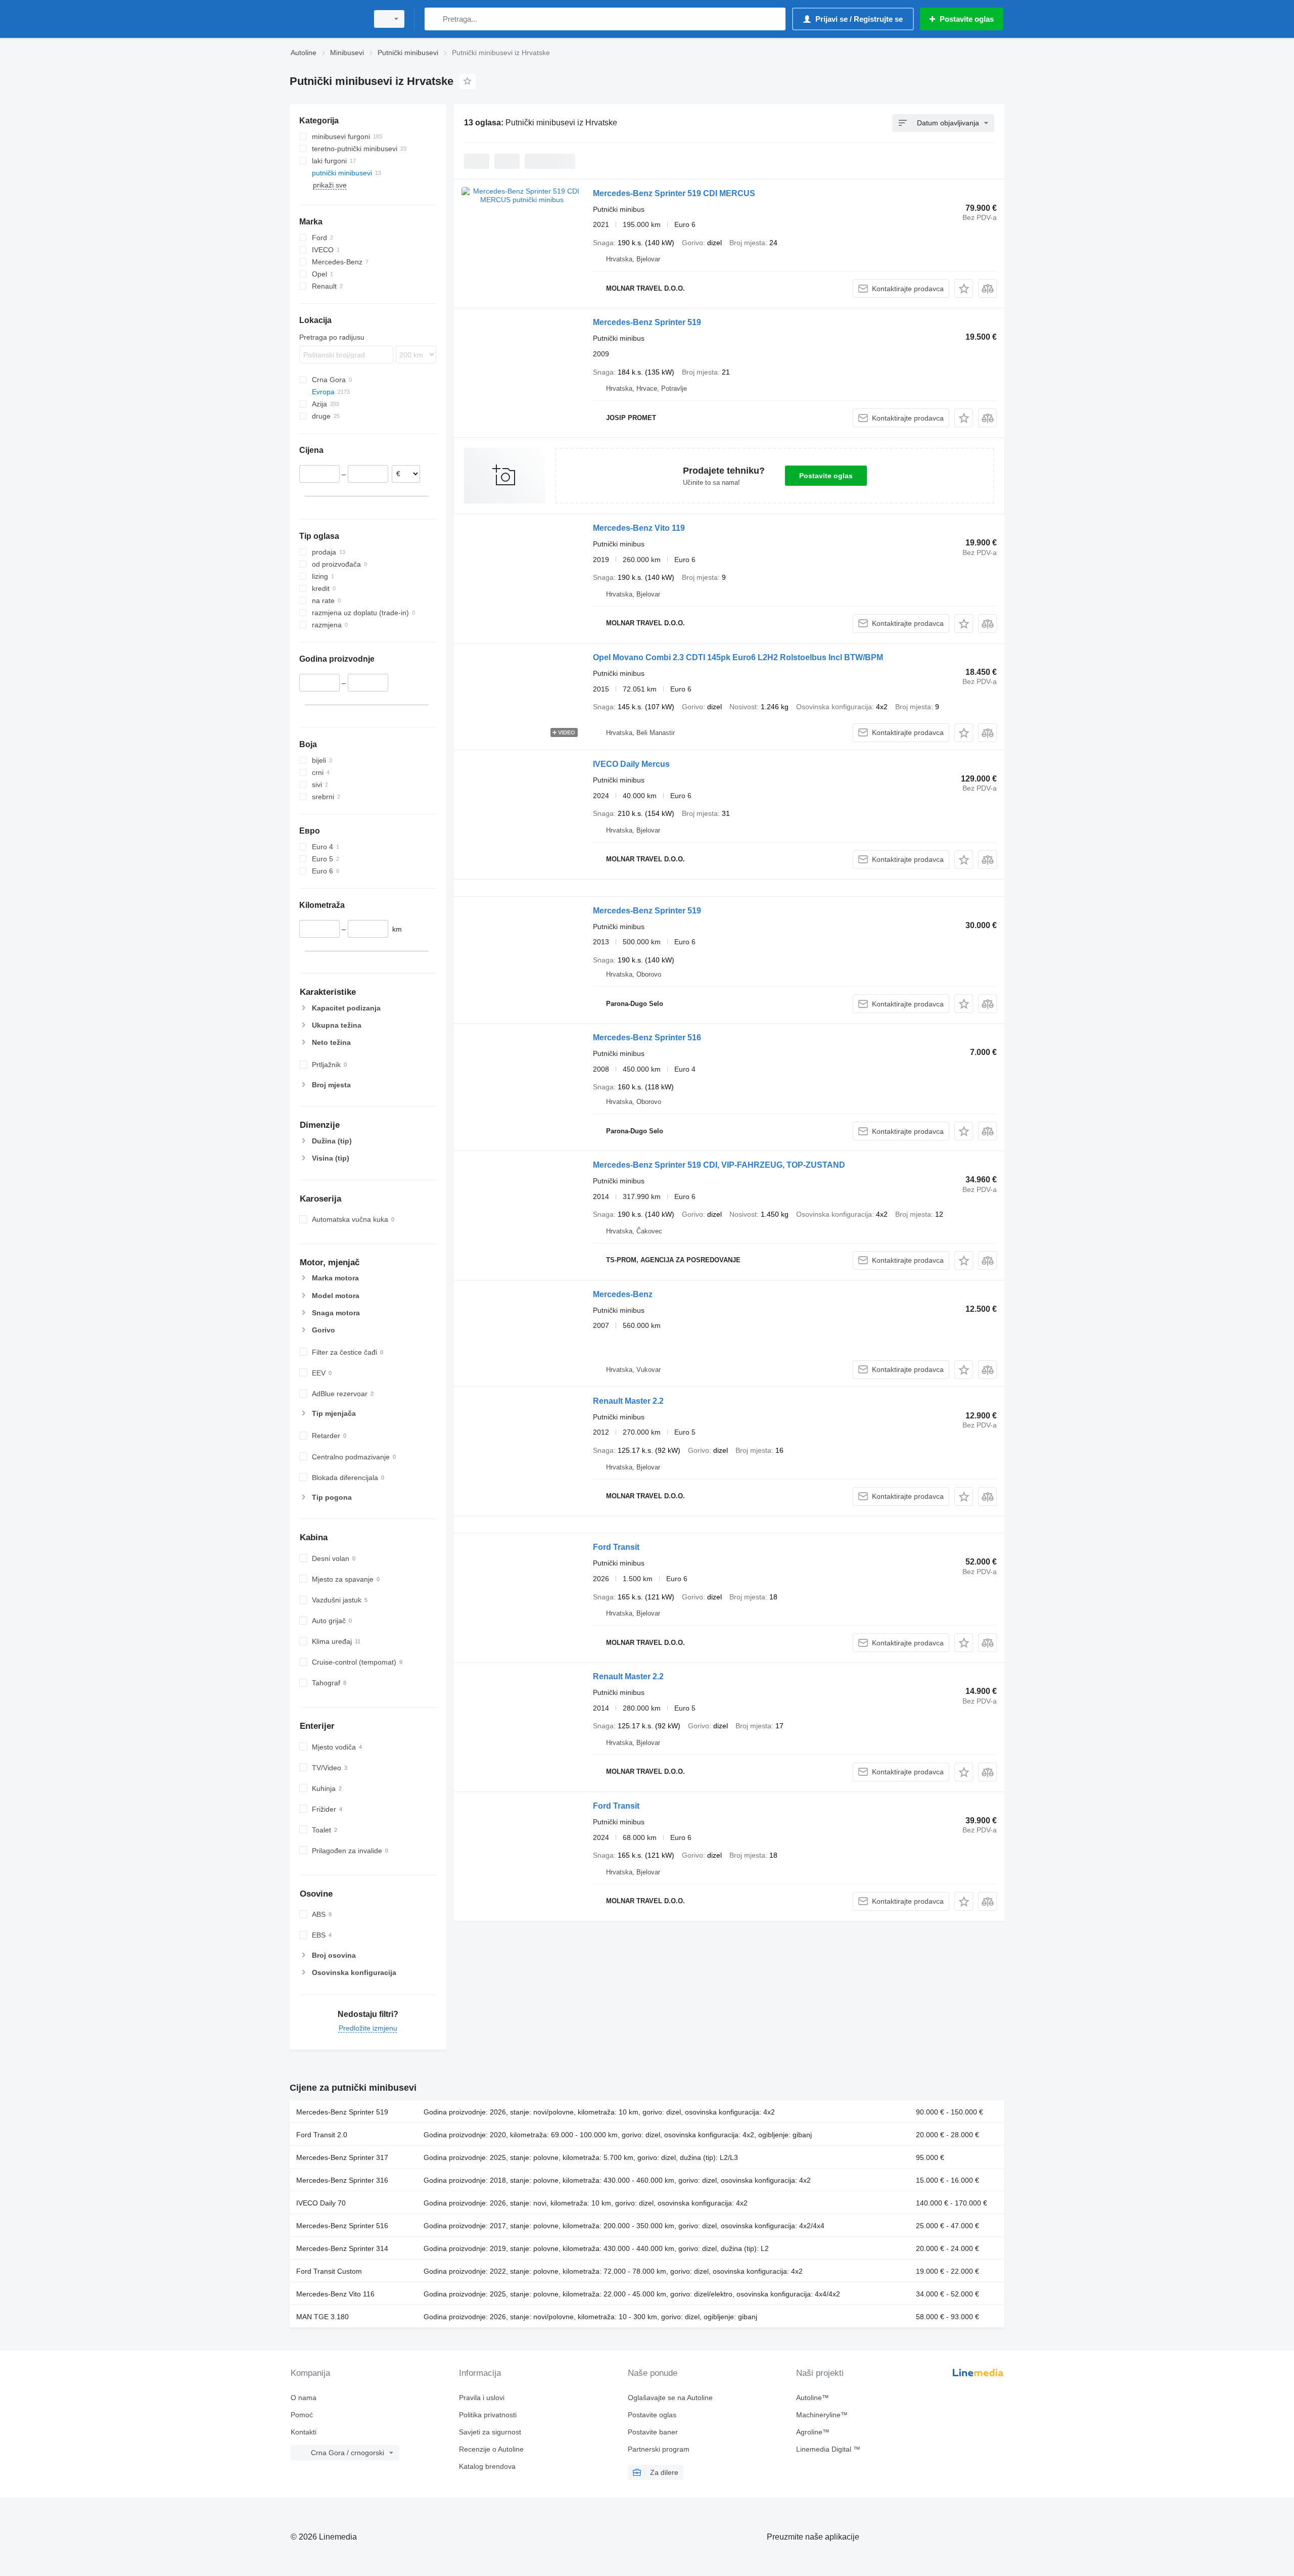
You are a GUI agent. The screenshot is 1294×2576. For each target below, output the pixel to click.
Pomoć (302, 2415)
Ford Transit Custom (329, 2271)
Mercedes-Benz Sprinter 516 (647, 1038)
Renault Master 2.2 (628, 1401)
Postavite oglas (826, 476)
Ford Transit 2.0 (322, 2135)
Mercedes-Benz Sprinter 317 (342, 2157)
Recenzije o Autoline (491, 2449)
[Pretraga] (434, 19)
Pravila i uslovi (482, 2398)
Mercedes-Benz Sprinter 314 (342, 2248)
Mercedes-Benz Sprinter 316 (342, 2180)
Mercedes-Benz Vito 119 (639, 528)
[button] (964, 288)
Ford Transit (616, 1547)
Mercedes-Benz (623, 1294)
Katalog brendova (487, 2466)
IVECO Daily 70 (321, 2203)
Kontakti (304, 2432)
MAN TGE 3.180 (322, 2317)
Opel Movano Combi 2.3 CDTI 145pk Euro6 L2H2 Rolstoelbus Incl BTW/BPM (738, 657)
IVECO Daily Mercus (631, 764)
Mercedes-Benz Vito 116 (335, 2294)
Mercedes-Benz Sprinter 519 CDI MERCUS (674, 193)
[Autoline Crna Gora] (326, 19)
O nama (304, 2398)
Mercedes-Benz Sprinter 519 (647, 322)
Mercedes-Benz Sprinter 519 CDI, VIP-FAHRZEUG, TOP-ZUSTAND (719, 1165)
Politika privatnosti (488, 2415)
